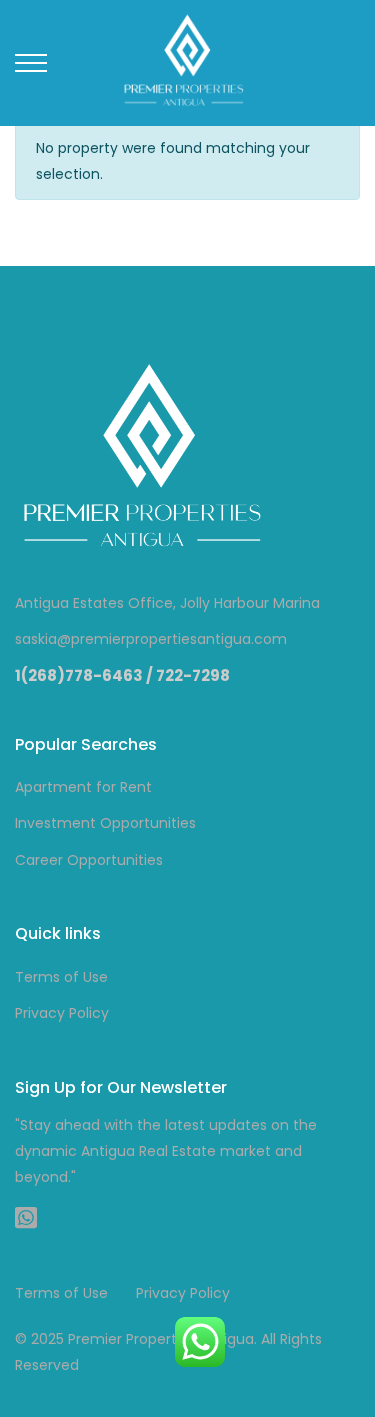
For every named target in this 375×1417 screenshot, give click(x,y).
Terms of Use (61, 977)
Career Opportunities (89, 860)
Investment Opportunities (105, 823)
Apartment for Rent (83, 787)
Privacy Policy (62, 1013)
